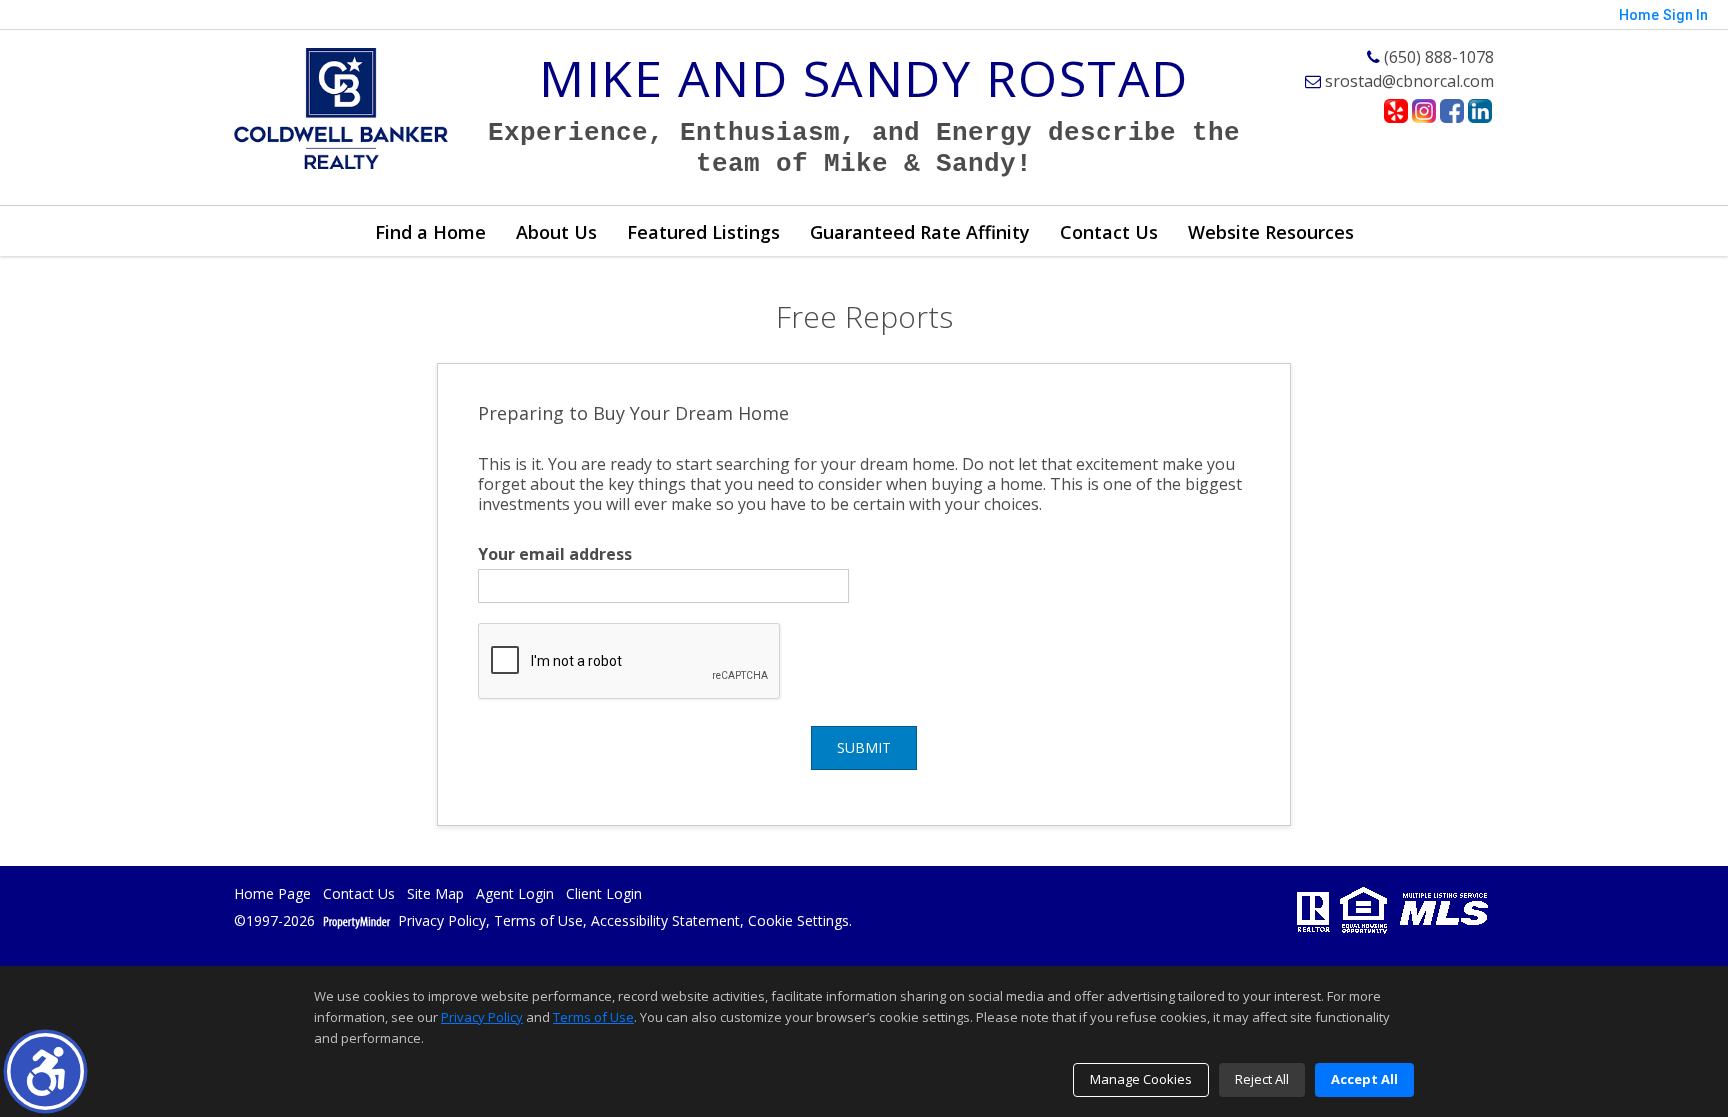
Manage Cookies (1141, 1079)
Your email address (555, 554)
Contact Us (1109, 232)
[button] (45, 1071)
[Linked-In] (1480, 111)
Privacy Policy (442, 921)
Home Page (272, 894)
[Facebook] (1452, 111)
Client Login (604, 894)
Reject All (1262, 1079)
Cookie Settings (798, 921)
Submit (864, 747)
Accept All (1364, 1079)
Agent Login (515, 894)
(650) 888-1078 (1437, 57)
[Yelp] (1396, 111)
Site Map (435, 894)
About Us (556, 232)
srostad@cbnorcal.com (1407, 81)
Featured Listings (703, 232)
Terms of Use (538, 921)
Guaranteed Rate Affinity (920, 232)
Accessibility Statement (665, 921)
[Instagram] (1424, 111)
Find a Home (430, 232)
